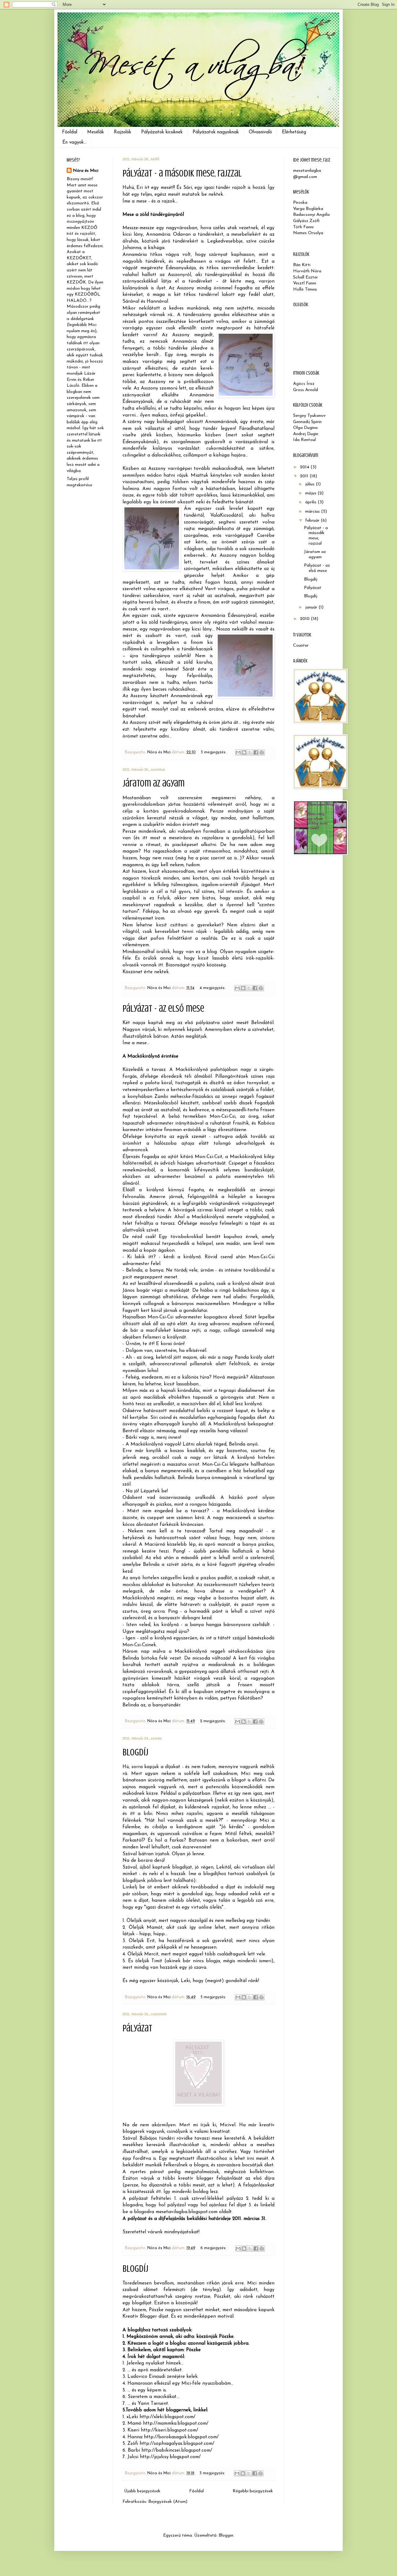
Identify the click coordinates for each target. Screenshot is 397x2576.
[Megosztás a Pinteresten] (262, 752)
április (311, 502)
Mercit (151, 1954)
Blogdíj (135, 1752)
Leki (185, 1981)
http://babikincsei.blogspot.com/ (177, 2450)
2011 (305, 476)
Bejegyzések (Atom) (168, 2502)
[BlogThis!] (244, 752)
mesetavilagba (307, 171)
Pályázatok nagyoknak (216, 132)
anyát (150, 1921)
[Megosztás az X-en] (250, 752)
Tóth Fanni (303, 227)
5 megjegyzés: (214, 1997)
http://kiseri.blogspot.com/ (170, 2430)
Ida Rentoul (304, 440)
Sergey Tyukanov (309, 416)
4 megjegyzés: (213, 988)
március (313, 512)
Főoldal (70, 132)
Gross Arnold (306, 390)
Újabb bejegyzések (142, 2491)
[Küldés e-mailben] (238, 752)
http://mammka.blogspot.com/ (176, 2423)
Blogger (226, 2536)
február (313, 521)
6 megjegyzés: (214, 2248)
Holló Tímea (305, 290)
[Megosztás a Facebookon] (256, 752)
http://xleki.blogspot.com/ (167, 2417)
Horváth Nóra (307, 271)
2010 (305, 619)
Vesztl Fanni (305, 283)
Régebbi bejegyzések (253, 2491)
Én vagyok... (74, 143)
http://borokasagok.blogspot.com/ (181, 2437)
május (311, 493)
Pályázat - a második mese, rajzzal (182, 173)
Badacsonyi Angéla (311, 215)
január (312, 607)
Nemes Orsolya (308, 233)
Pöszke (193, 2350)
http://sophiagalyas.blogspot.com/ (177, 2444)
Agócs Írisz (304, 384)
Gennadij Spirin (307, 422)
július (310, 484)
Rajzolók (123, 132)
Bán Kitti (302, 265)
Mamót (155, 1928)
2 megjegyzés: (214, 1721)
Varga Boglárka (308, 209)
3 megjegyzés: (214, 752)
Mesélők (96, 132)
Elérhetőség (294, 132)
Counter (301, 646)
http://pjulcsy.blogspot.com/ (170, 2457)
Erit (151, 1941)
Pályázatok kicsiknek (162, 132)
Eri (140, 188)
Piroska (300, 203)
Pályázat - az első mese (163, 1009)
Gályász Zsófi (306, 221)
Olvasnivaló (260, 132)
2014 (305, 467)
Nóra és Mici (86, 171)
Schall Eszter (306, 277)
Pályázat (137, 2028)
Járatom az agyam (154, 783)
